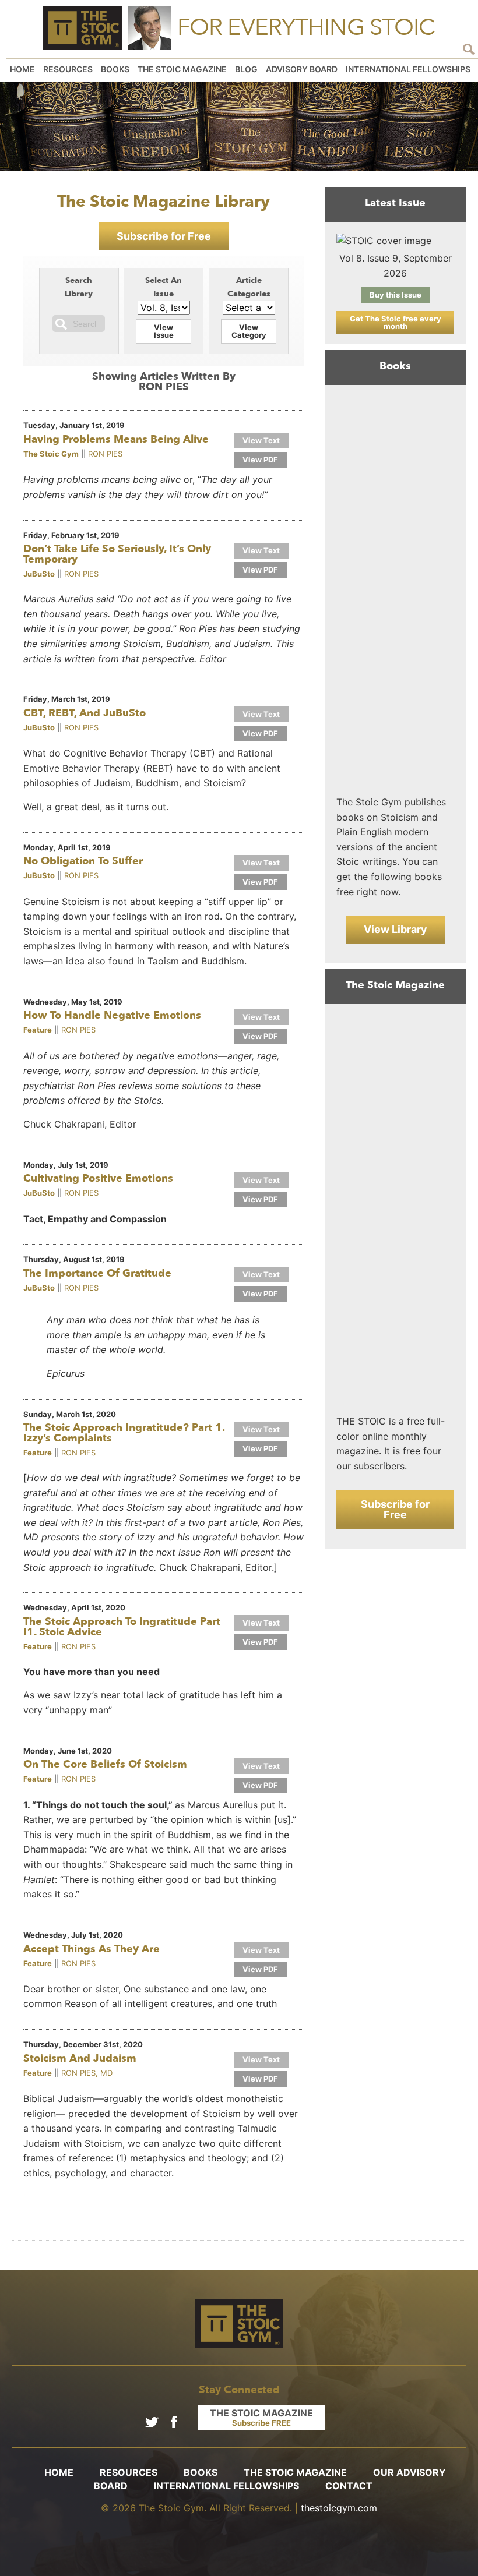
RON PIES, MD (87, 2073)
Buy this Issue (396, 295)
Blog (246, 69)
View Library (396, 929)
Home (22, 69)
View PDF (260, 460)
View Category (249, 331)
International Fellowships (408, 69)
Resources (68, 69)
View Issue (164, 331)
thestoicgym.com (339, 2508)
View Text (261, 440)
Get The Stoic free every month (396, 322)
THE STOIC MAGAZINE (261, 2417)
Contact (349, 2486)
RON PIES (105, 454)
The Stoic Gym (51, 454)
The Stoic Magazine (182, 69)
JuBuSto (39, 574)
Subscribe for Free (164, 236)
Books (115, 69)
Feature (38, 1030)
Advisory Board (302, 69)
